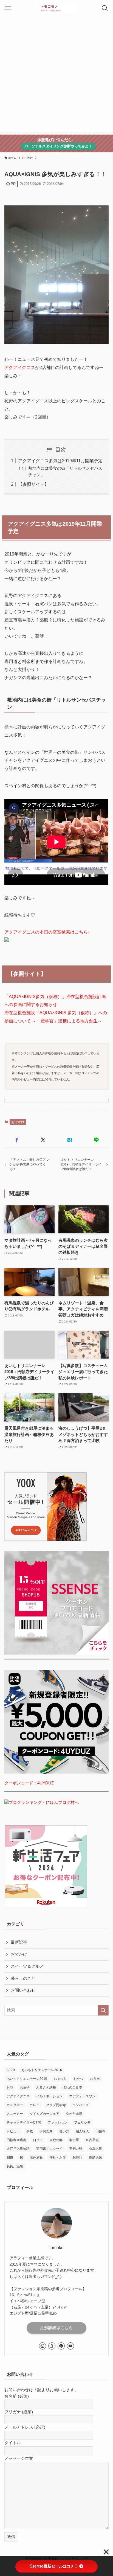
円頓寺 (100, 2131)
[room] (52, 2346)
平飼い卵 (76, 2149)
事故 (30, 2131)
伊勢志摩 (46, 2131)
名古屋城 (92, 2140)
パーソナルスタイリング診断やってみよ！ (58, 146)
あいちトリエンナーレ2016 (42, 2070)
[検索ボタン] (105, 8)
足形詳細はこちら (56, 2328)
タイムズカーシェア (44, 2114)
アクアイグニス (20, 367)
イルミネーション (49, 2096)
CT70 (11, 2070)
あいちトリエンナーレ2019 (27, 2079)
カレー (35, 2105)
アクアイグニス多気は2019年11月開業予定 (60, 461)
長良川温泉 (15, 2166)
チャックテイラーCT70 (24, 2123)
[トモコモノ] (57, 8)
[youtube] (70, 2346)
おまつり (60, 2079)
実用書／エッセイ (49, 2149)
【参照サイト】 (33, 484)
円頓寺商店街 (16, 2140)
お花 (10, 2087)
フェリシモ (82, 2123)
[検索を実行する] (103, 2010)
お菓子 (25, 2087)
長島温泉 (95, 2158)
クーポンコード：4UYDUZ (29, 1783)
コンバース (81, 2105)
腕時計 (77, 2158)
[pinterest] (61, 2346)
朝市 (10, 2158)
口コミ (38, 2140)
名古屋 (74, 2140)
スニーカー (15, 2114)
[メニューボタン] (8, 8)
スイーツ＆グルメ (27, 1966)
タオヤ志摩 (74, 2114)
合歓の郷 (56, 2140)
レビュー (13, 2131)
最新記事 (19, 1942)
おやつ (78, 2079)
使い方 (64, 2131)
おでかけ (18, 1122)
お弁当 (95, 2079)
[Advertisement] (56, 75)
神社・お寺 (58, 2158)
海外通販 (36, 2158)
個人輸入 (82, 2131)
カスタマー (15, 2105)
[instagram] (43, 2346)
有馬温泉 (95, 2149)
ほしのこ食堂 (72, 2087)
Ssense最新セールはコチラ (54, 2566)
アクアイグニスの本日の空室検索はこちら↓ (47, 932)
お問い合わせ (23, 1990)
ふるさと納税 (46, 2087)
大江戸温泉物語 (18, 2149)
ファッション (58, 2123)
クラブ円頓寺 (56, 2105)
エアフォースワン (82, 2096)
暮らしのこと (23, 1978)
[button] (17, 1140)
